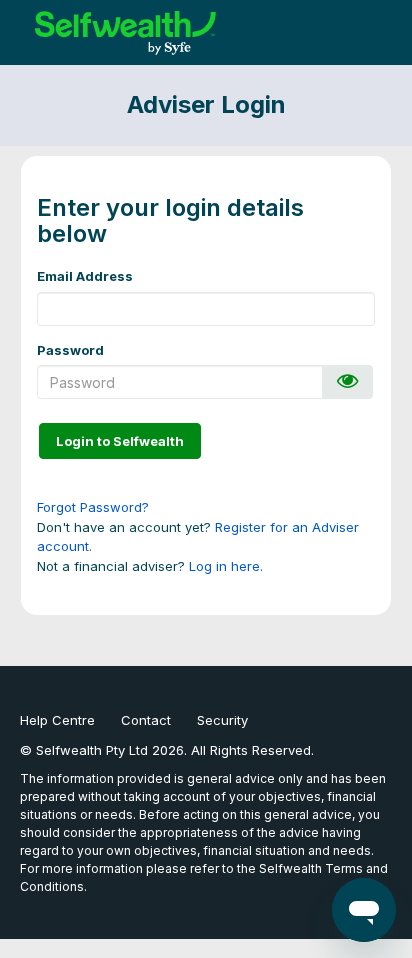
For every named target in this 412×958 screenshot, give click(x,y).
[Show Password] (347, 382)
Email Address (85, 276)
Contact (146, 720)
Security (222, 720)
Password (70, 350)
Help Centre (57, 720)
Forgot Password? (93, 507)
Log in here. (226, 566)
